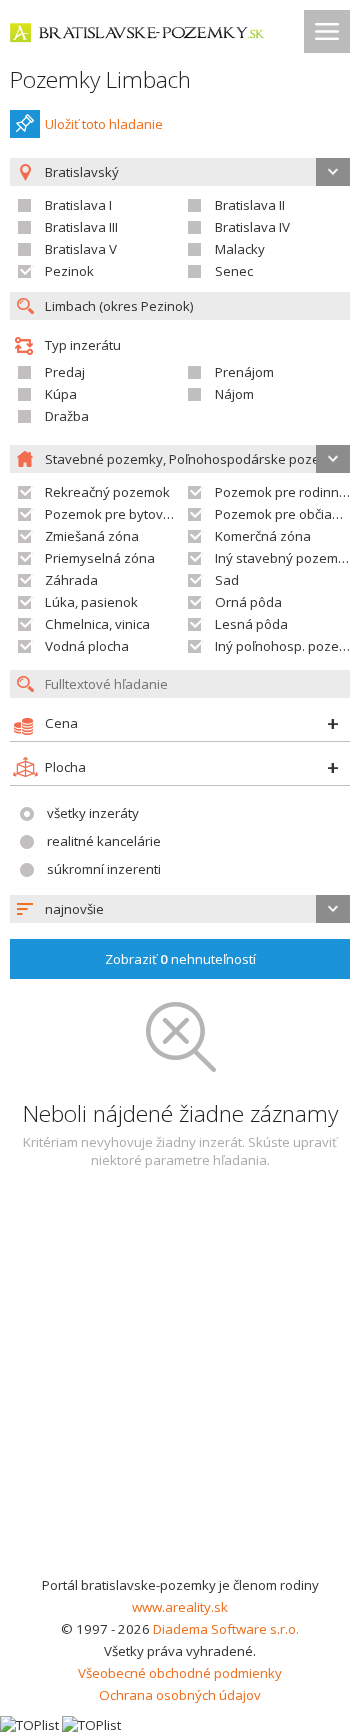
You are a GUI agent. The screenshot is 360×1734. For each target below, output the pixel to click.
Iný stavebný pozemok (284, 558)
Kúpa (61, 394)
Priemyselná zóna (100, 558)
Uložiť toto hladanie (104, 124)
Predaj (65, 372)
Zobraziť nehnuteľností (180, 959)
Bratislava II (250, 205)
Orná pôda (248, 602)
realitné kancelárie (104, 841)
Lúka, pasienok (91, 602)
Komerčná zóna (263, 536)
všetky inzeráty (93, 813)
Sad (227, 580)
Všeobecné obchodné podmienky (180, 1673)
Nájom (234, 394)
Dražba (67, 416)
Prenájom (244, 372)
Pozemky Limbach (100, 79)
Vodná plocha (87, 646)
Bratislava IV (252, 227)
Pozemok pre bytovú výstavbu (137, 514)
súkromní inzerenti (104, 869)
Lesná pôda (251, 624)
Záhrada (71, 580)
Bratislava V (81, 249)
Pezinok (69, 271)
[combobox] (180, 909)
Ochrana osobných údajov (180, 1695)
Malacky (240, 249)
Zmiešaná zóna (92, 536)
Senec (234, 271)
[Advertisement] (180, 1384)
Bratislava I (78, 205)
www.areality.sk (180, 1607)
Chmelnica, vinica (97, 624)
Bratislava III (81, 227)
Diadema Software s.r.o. (226, 1629)
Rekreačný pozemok (107, 492)
